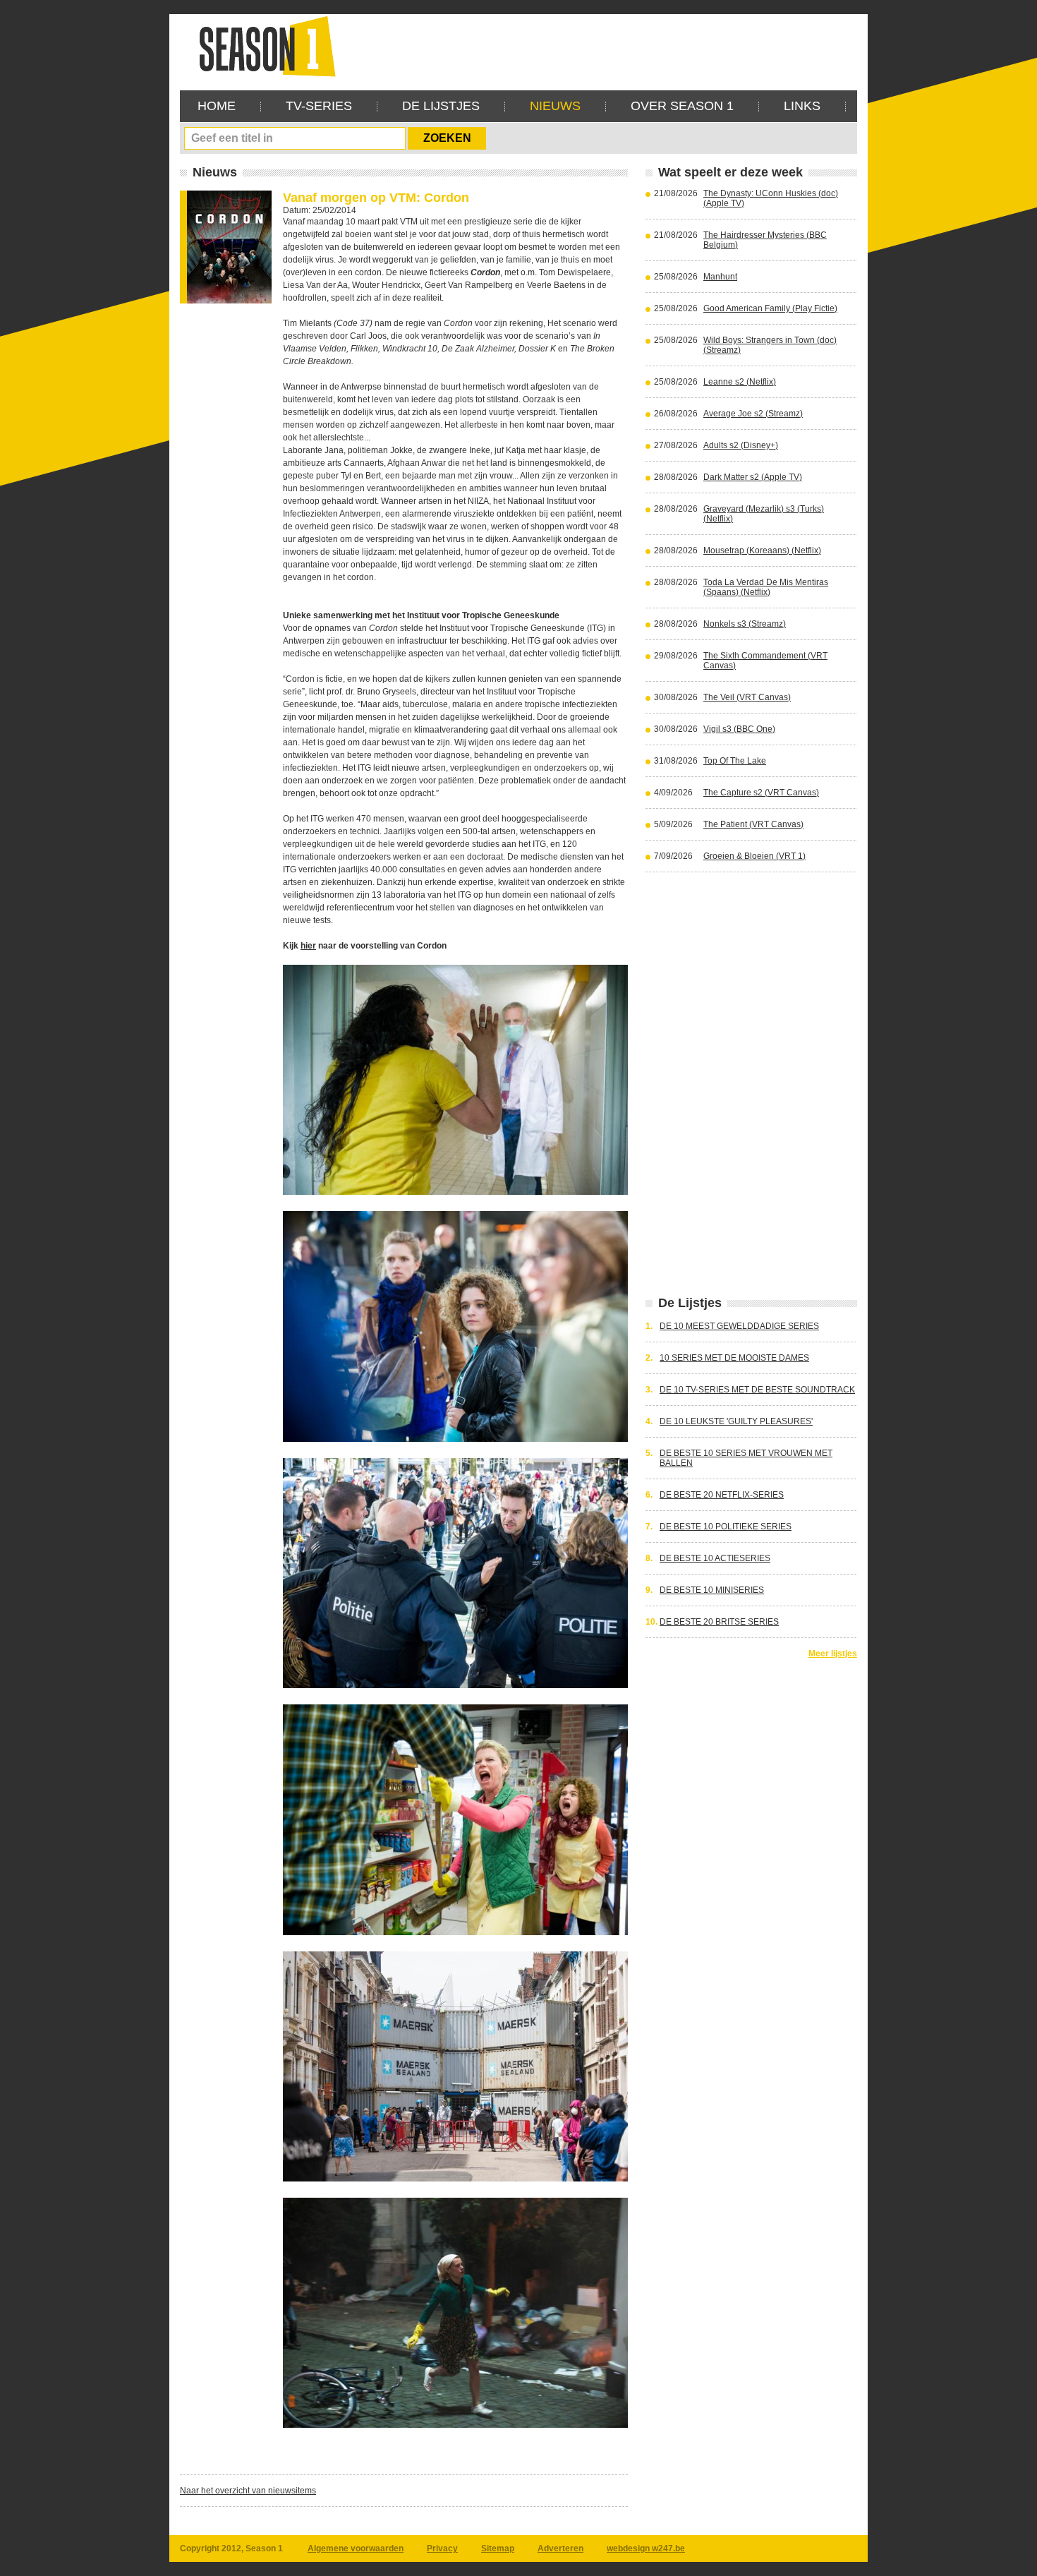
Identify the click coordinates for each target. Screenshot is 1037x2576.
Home (217, 106)
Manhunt (720, 277)
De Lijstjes (441, 106)
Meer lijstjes (833, 1654)
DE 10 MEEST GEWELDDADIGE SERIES (739, 1326)
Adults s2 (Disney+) (741, 445)
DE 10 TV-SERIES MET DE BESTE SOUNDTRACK (757, 1390)
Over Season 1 (682, 106)
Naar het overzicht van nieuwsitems (248, 2491)
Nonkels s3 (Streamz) (745, 624)
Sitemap (498, 2548)
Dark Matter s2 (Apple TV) (753, 477)
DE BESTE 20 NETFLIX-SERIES (722, 1495)
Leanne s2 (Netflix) (740, 382)
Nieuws (555, 106)
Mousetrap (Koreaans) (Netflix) (762, 550)
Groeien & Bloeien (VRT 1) (754, 856)
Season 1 (262, 46)
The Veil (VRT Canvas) (747, 697)
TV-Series (319, 106)
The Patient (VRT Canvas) (753, 824)
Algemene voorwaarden (356, 2548)
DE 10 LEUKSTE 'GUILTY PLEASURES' (736, 1421)
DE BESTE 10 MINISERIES (712, 1590)
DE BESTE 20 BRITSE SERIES (719, 1622)
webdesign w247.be (646, 2548)
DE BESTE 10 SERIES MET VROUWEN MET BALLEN (746, 1458)
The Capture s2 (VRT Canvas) (761, 793)
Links (802, 106)
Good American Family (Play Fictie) (770, 308)
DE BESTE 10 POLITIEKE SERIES (726, 1527)
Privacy (442, 2548)
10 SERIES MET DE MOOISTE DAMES (734, 1358)
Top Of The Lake (735, 761)
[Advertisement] (600, 46)
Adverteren (560, 2548)
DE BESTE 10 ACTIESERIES (715, 1558)
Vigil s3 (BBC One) (739, 729)
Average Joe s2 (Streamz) (753, 414)
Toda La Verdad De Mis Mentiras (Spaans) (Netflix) (766, 587)
